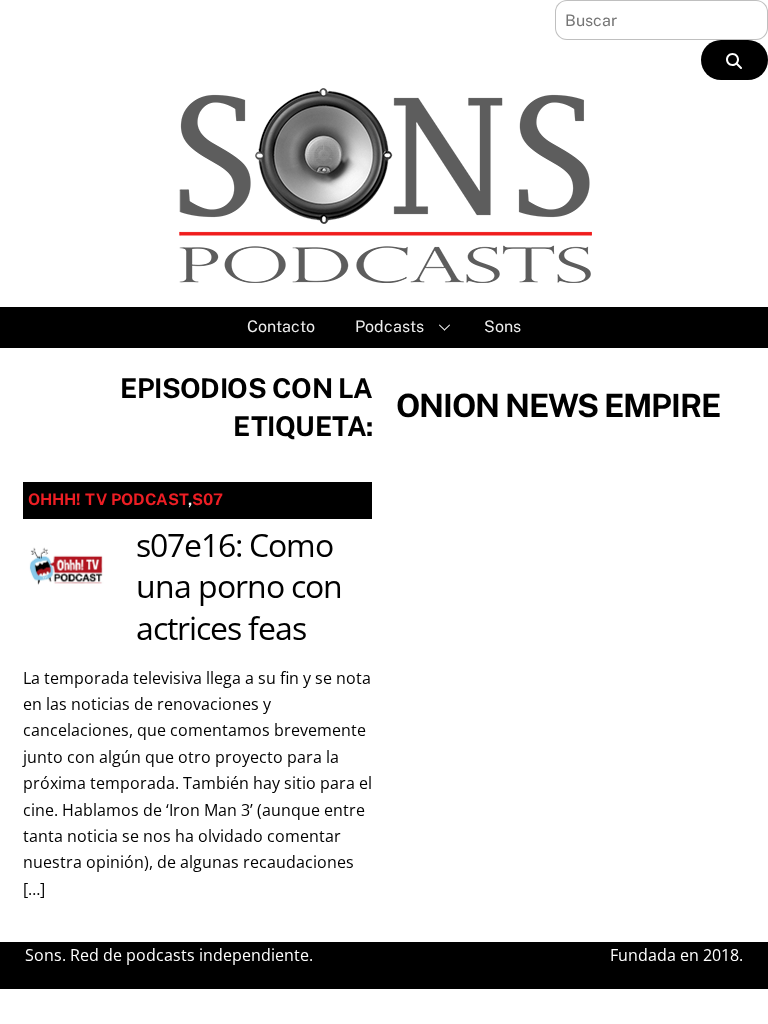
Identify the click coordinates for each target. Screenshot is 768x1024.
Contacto (281, 326)
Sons (502, 326)
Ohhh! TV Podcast (108, 499)
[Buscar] (734, 60)
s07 (207, 499)
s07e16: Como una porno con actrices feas (239, 586)
